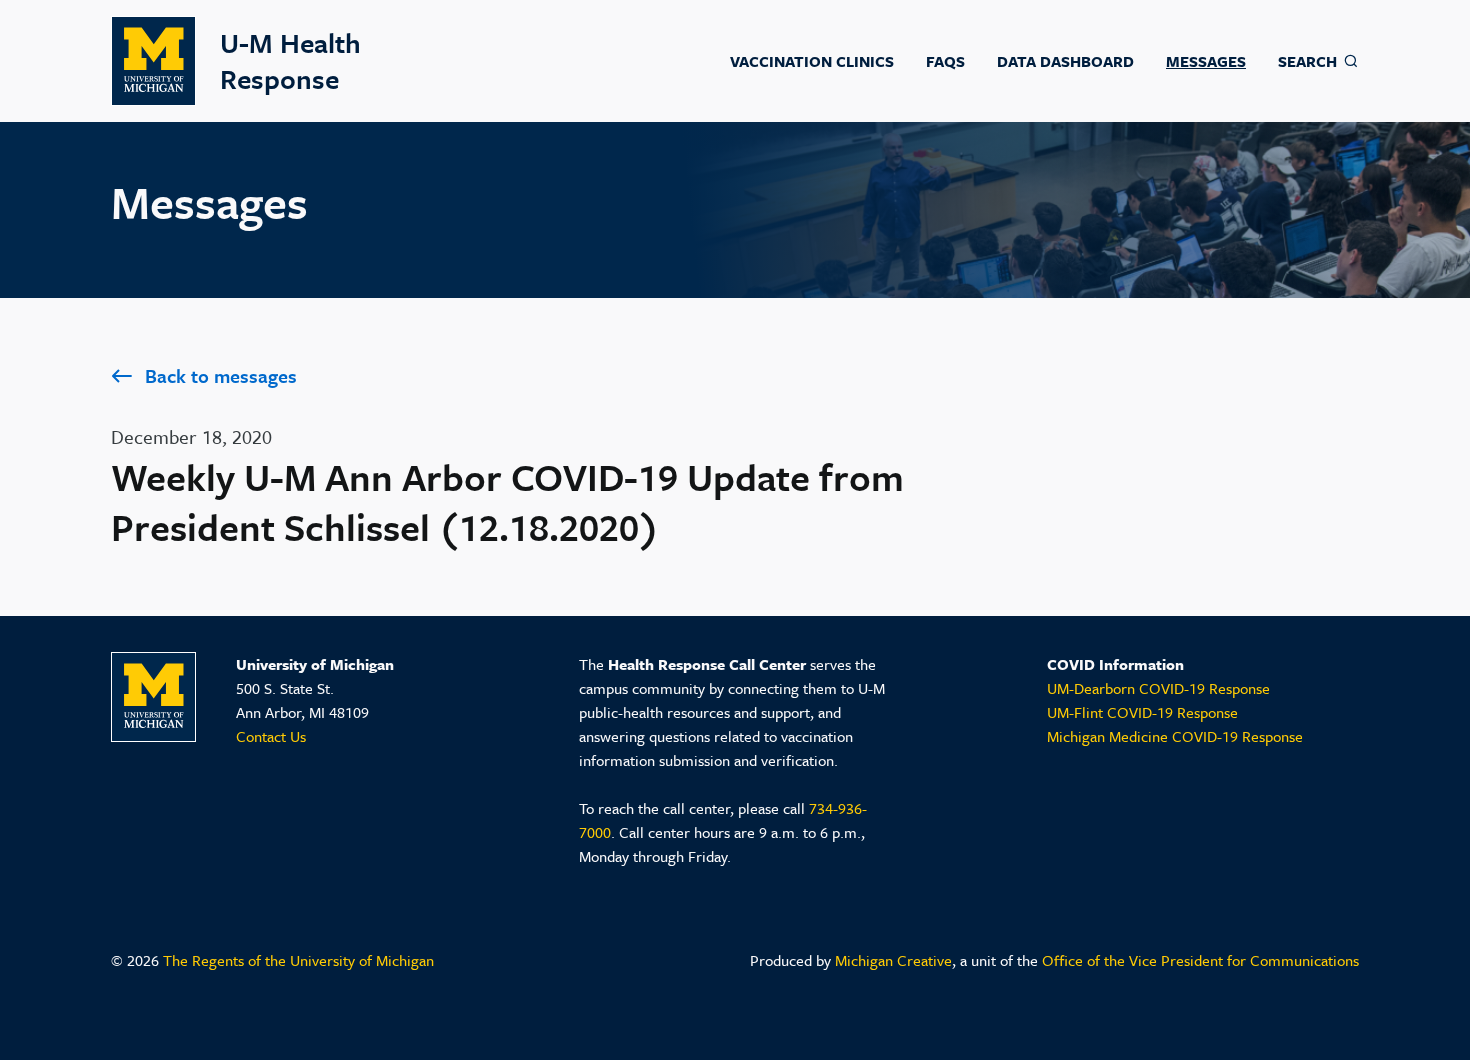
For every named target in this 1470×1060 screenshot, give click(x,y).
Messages (1206, 61)
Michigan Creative (893, 960)
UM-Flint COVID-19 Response (1142, 712)
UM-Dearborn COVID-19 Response (1158, 688)
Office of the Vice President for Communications (1200, 960)
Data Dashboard (1065, 61)
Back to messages (221, 375)
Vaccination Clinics (812, 61)
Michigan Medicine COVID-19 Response (1175, 736)
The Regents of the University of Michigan (298, 960)
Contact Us (271, 736)
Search (1307, 61)
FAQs (945, 61)
